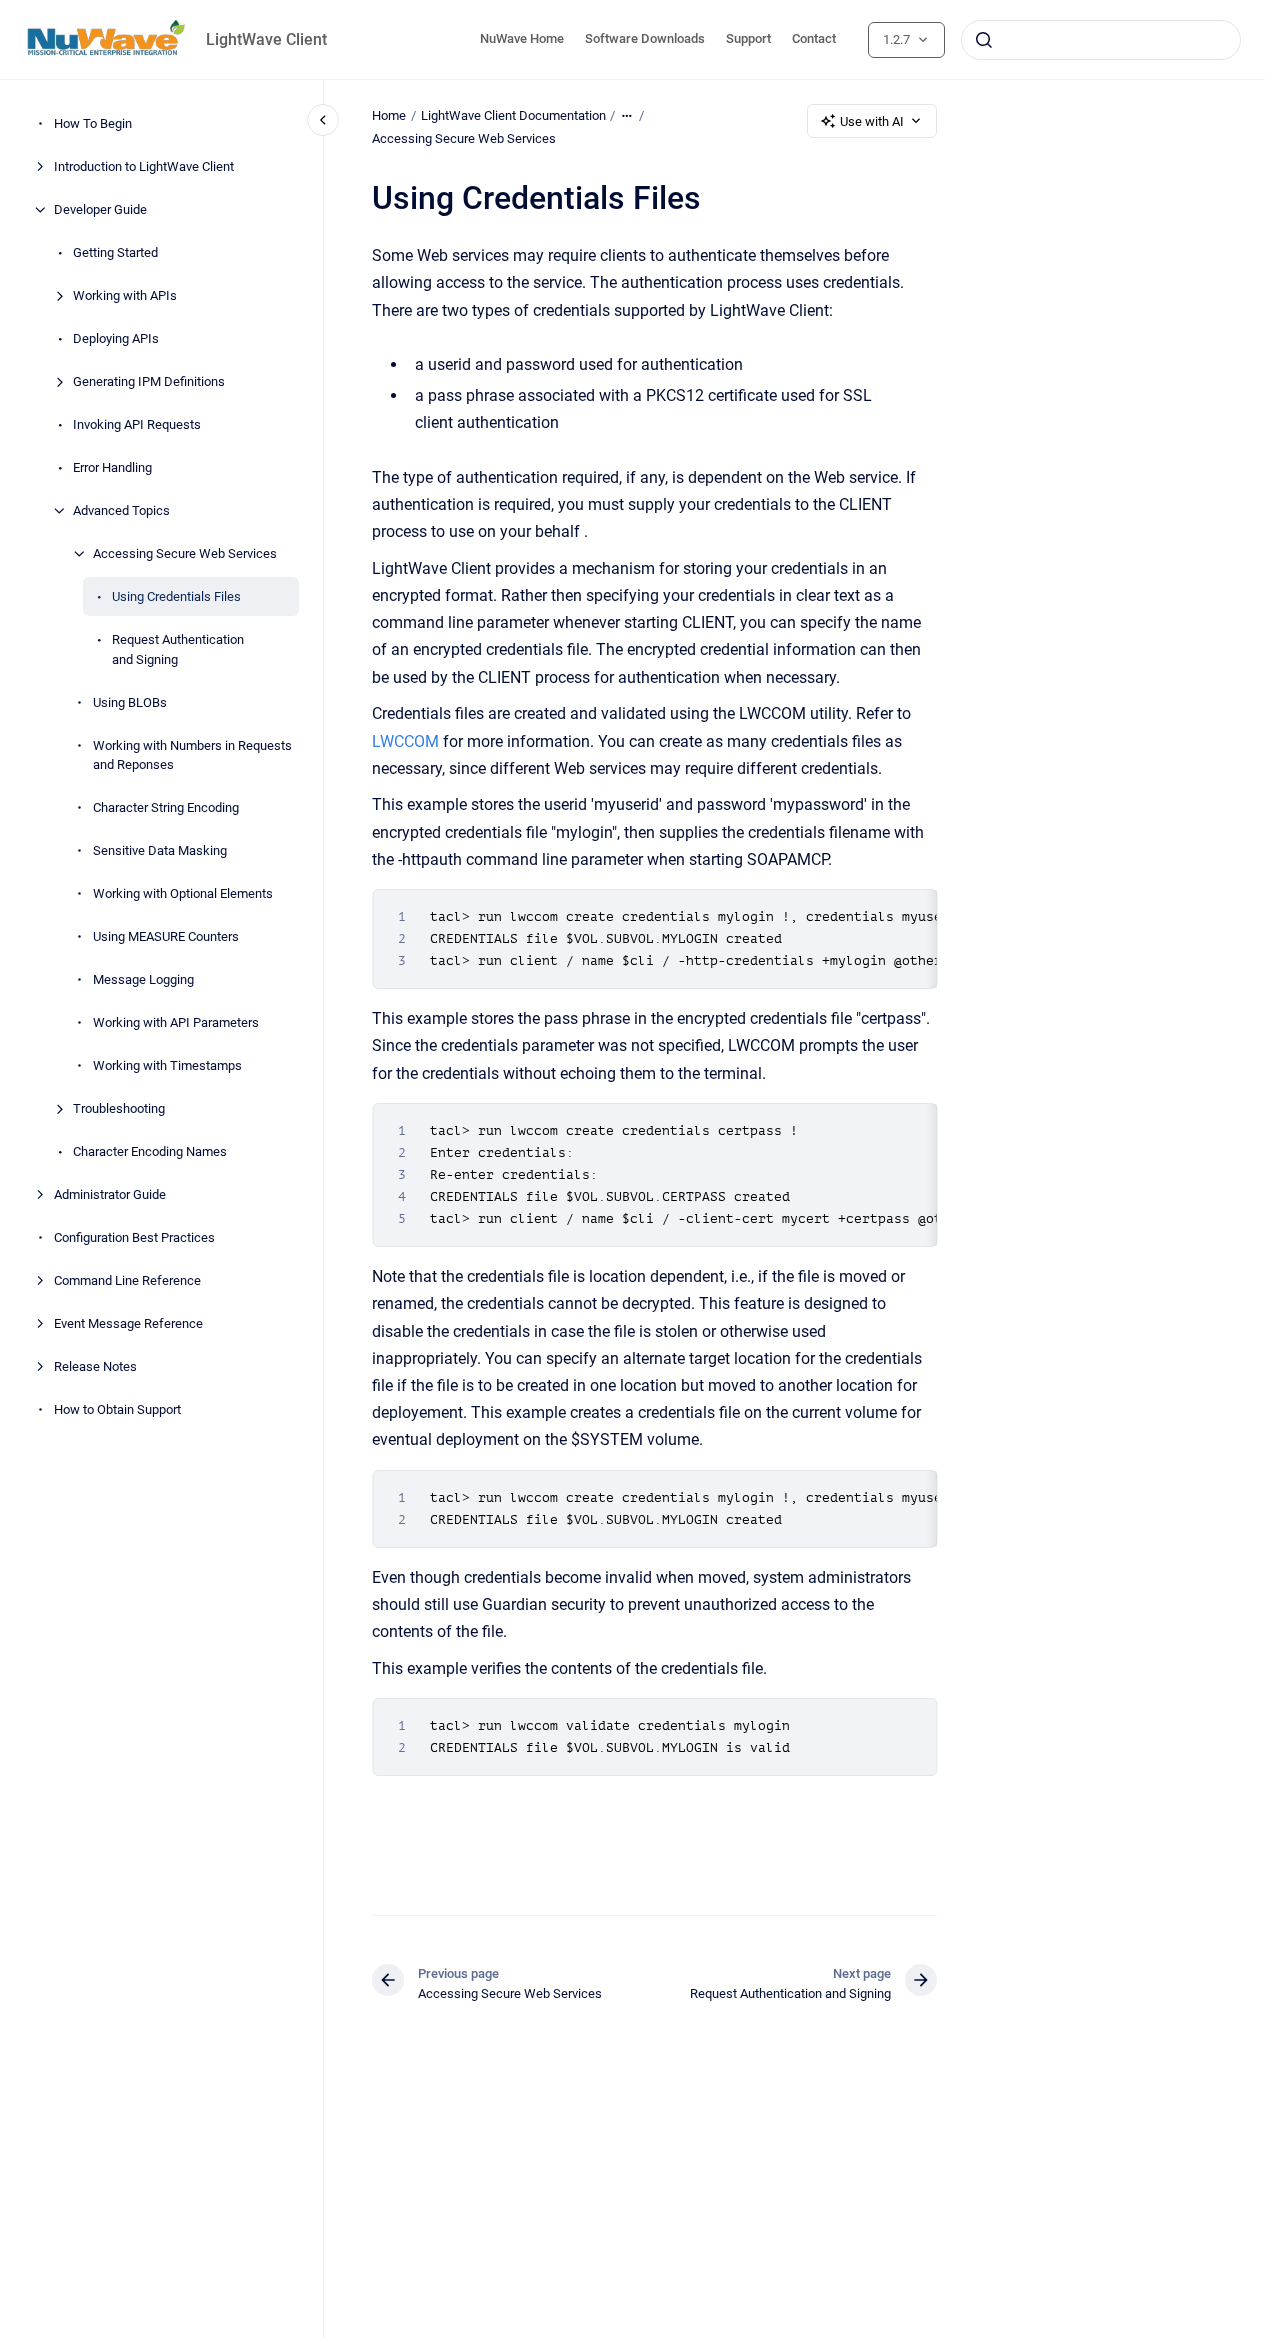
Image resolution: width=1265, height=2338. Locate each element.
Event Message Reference (128, 1323)
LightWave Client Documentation (513, 115)
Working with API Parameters (176, 1022)
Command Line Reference (127, 1280)
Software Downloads (645, 38)
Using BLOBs (130, 701)
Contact (814, 38)
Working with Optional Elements (183, 893)
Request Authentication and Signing (178, 649)
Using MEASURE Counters (166, 936)
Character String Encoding (166, 807)
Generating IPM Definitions (149, 381)
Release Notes (95, 1366)
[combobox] (1101, 40)
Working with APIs (125, 295)
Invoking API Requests (137, 424)
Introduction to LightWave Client (144, 166)
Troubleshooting (119, 1108)
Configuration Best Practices (134, 1237)
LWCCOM (405, 741)
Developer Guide (100, 209)
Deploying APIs (116, 338)
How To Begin (93, 123)
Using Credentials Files (176, 596)
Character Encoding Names (150, 1151)
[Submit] (984, 40)
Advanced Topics (121, 510)
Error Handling (112, 467)
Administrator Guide (110, 1194)
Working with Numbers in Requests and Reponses (192, 754)
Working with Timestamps (167, 1065)
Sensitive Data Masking (160, 850)
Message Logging (143, 979)
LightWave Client (266, 39)
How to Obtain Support (117, 1409)
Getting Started (115, 252)
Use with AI (872, 121)
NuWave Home (522, 38)
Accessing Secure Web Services (185, 553)
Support (748, 38)
